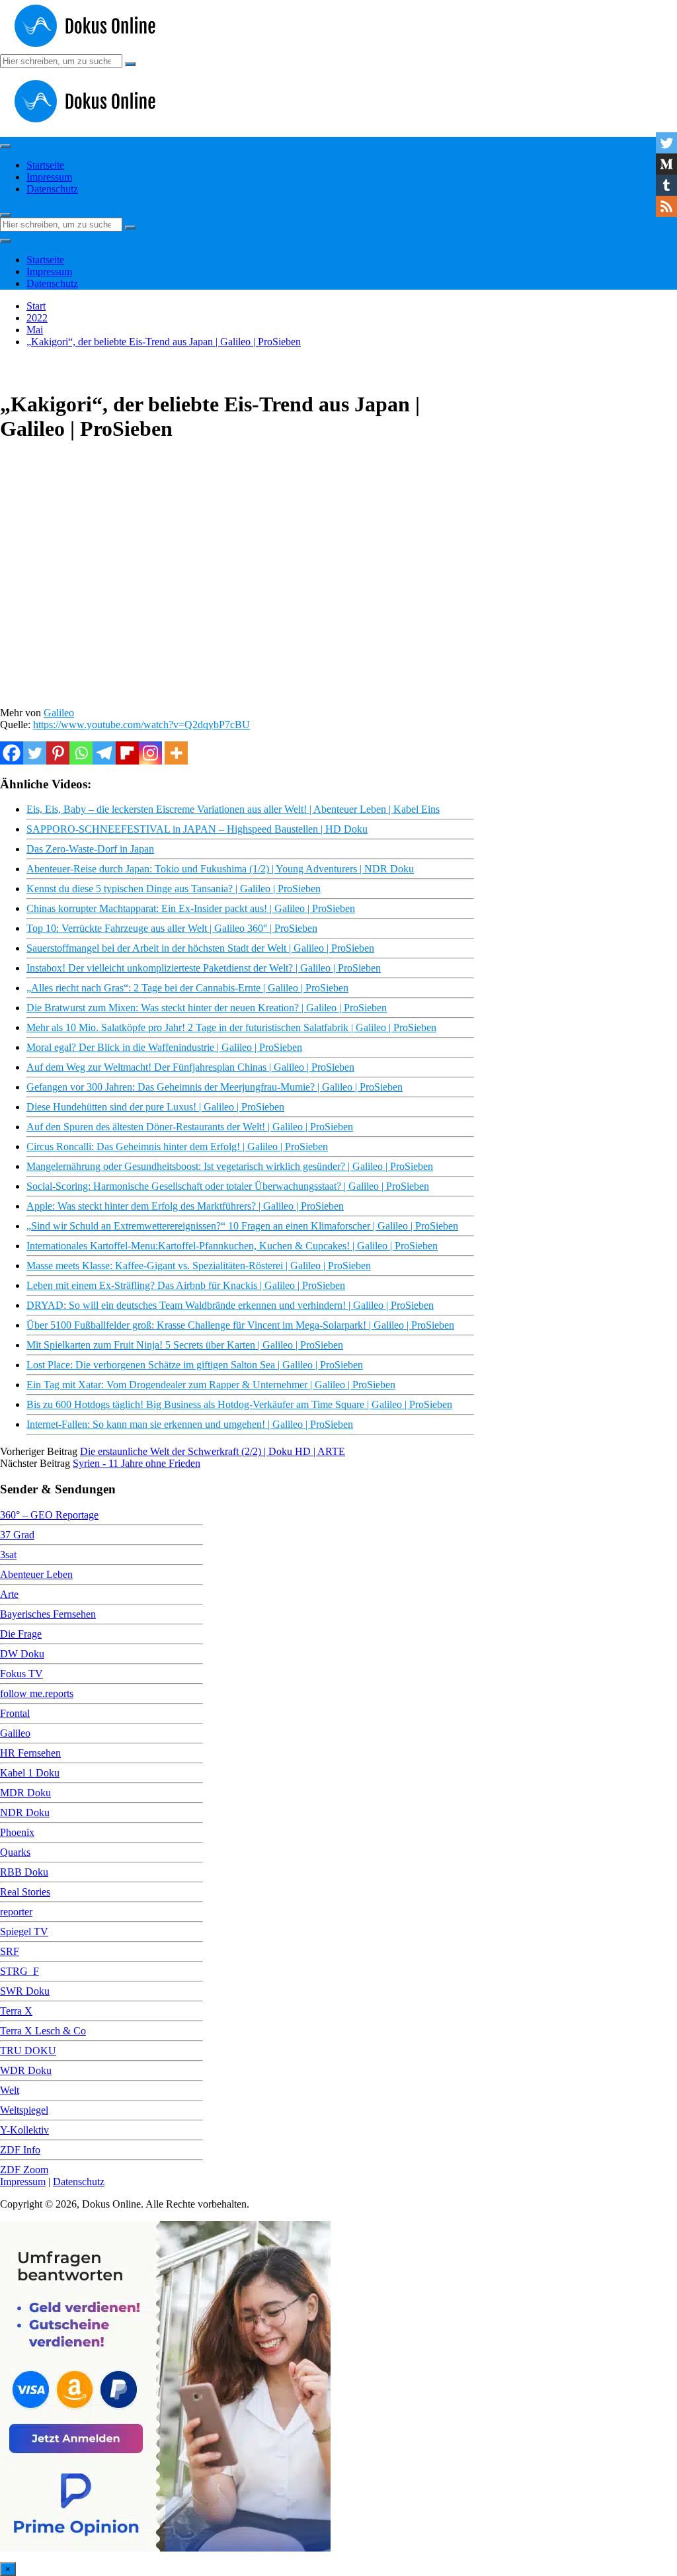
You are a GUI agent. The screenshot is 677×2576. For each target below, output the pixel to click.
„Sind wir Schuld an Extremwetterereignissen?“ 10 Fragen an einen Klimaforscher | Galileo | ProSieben (242, 1226)
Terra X (16, 2011)
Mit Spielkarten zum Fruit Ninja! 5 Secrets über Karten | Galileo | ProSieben (185, 1345)
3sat (8, 1555)
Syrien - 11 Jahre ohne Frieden (137, 1463)
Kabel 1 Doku (30, 1773)
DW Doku (22, 1654)
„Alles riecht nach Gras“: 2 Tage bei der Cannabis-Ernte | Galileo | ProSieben (187, 988)
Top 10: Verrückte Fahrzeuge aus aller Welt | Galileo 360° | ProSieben (172, 928)
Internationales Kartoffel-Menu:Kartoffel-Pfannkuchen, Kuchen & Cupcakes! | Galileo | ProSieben (232, 1246)
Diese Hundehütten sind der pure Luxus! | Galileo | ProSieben (155, 1107)
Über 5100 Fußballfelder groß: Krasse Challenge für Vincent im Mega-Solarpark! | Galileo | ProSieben (240, 1325)
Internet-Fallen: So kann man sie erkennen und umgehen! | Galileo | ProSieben (190, 1424)
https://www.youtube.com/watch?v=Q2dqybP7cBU (141, 725)
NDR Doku (25, 1812)
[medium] (666, 164)
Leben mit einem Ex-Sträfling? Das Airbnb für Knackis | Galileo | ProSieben (186, 1285)
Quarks (15, 1852)
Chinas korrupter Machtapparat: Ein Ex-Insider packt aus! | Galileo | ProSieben (191, 908)
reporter (16, 1912)
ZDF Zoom (24, 2170)
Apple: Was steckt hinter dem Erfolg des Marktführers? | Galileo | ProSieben (185, 1206)
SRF (10, 1951)
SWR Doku (25, 1991)
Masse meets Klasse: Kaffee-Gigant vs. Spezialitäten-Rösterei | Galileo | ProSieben (199, 1266)
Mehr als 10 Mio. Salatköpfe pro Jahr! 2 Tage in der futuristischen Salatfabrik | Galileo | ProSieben (231, 1027)
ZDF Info (20, 2150)
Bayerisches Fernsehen (48, 1614)
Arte (9, 1594)
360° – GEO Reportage (49, 1515)
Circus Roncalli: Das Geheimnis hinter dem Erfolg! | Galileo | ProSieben (177, 1146)
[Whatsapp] (81, 753)
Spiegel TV (24, 1932)
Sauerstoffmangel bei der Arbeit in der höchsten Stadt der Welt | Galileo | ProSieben (200, 948)
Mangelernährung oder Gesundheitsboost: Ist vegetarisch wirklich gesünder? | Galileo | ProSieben (230, 1166)
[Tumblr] (666, 185)
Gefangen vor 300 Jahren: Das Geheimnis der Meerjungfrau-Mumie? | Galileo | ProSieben (215, 1087)
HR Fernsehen (30, 1753)
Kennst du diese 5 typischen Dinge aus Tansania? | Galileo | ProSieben (174, 889)
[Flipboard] (127, 753)
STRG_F (20, 1971)
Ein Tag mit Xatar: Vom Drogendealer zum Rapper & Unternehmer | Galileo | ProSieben (211, 1385)
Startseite (45, 165)
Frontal (15, 1713)
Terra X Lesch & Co (43, 2031)
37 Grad (17, 1535)
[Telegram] (104, 753)
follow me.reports (37, 1693)
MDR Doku (25, 1793)
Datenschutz (52, 189)
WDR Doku (26, 2070)
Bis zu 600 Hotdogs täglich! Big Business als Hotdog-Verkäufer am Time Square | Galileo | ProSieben (239, 1404)
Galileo (59, 713)
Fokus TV (21, 1674)
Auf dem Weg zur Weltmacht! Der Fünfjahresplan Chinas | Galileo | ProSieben (190, 1067)
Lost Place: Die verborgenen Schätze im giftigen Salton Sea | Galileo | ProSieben (195, 1365)
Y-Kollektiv (24, 2130)
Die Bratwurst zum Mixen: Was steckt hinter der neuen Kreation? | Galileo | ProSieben (207, 1008)
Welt (10, 2090)
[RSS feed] (666, 206)
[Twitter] (35, 753)
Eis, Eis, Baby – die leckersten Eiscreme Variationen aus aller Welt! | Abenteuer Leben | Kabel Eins (233, 809)
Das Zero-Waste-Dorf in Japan (90, 849)
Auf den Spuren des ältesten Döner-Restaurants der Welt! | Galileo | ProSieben (190, 1127)
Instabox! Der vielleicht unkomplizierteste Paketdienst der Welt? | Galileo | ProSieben (204, 968)
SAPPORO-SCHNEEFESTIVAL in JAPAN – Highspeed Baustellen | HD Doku (197, 829)
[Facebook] (12, 753)
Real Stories (25, 1892)
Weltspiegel (24, 2110)
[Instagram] (150, 753)
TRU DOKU (28, 2051)
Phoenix (17, 1832)
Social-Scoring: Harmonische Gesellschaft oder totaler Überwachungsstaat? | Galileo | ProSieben (228, 1186)
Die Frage (21, 1634)
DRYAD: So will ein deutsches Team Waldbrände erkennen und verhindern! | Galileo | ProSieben (230, 1305)
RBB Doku (24, 1872)
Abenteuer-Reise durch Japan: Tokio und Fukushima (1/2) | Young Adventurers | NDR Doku (220, 869)
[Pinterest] (58, 753)
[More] (176, 753)
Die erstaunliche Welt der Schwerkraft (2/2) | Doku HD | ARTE (213, 1451)
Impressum (49, 177)
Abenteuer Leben (36, 1574)
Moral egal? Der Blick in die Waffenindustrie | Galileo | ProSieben (164, 1047)
